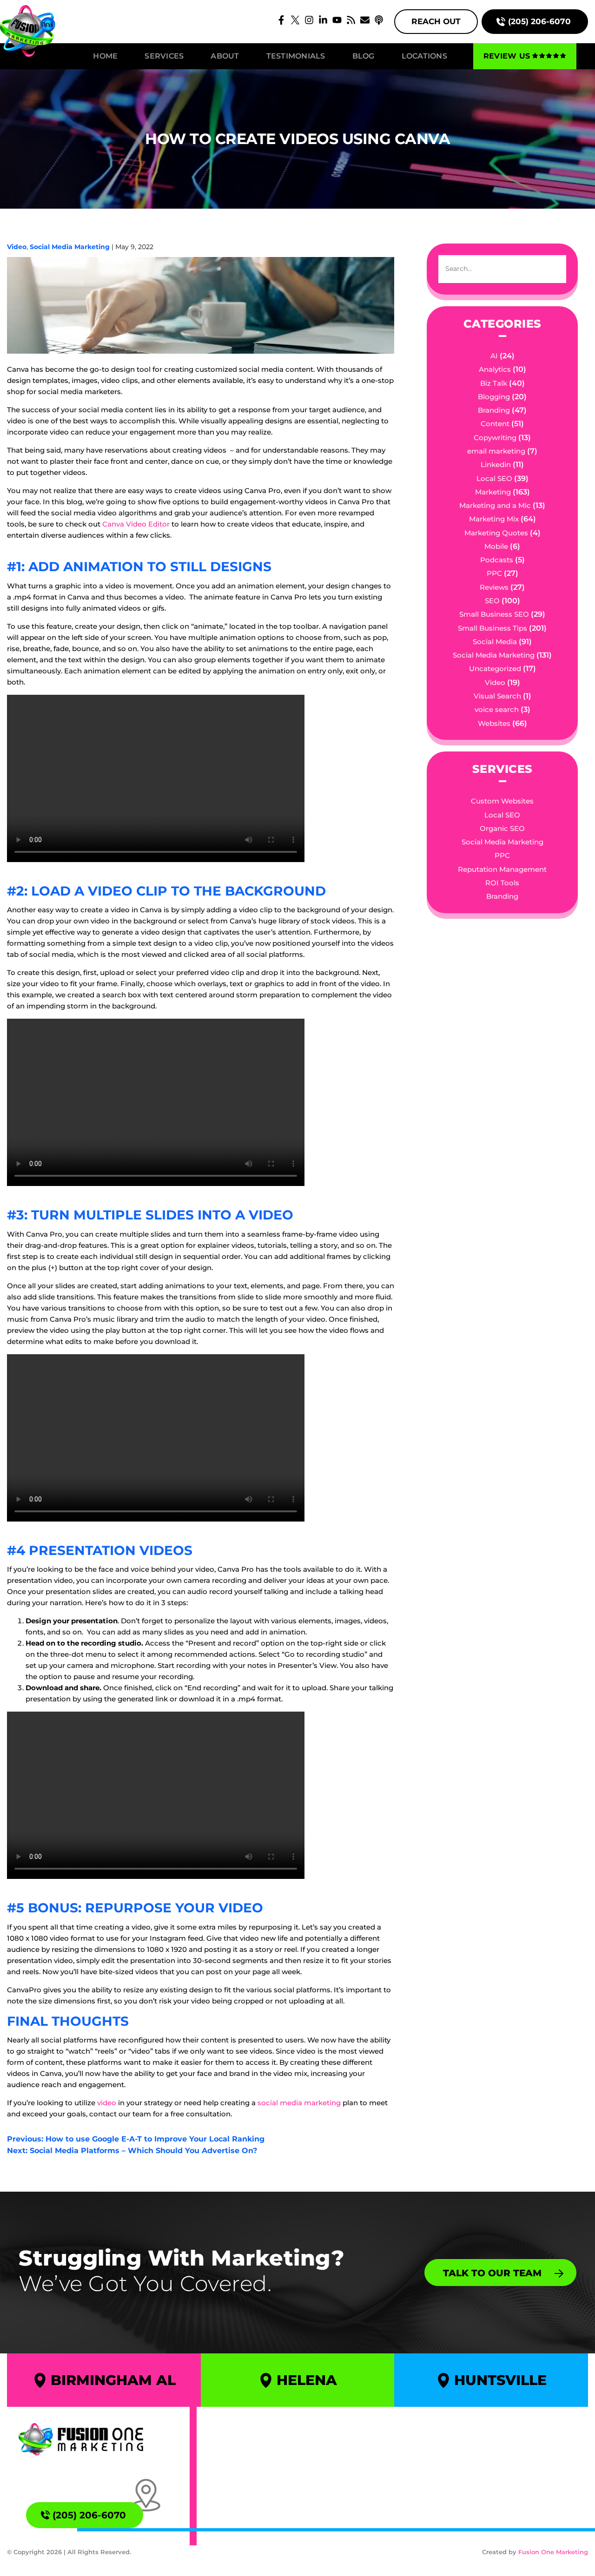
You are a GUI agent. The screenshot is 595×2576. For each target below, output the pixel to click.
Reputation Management (502, 869)
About (225, 56)
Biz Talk (494, 383)
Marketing (493, 492)
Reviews (494, 587)
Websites (494, 723)
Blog (364, 56)
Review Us (507, 56)
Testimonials (296, 56)
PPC (494, 573)
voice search (497, 709)
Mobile (496, 546)
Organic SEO (502, 828)
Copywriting (495, 438)
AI (494, 356)
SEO (492, 601)
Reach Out (436, 21)
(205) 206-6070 (539, 21)
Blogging (494, 397)
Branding (494, 410)
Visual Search (497, 696)
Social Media (495, 642)
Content (495, 424)
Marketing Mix (494, 519)
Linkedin (496, 464)
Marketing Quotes (496, 533)
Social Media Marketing (70, 247)
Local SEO (494, 478)
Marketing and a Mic (495, 505)
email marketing (496, 451)
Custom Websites (502, 801)
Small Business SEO (494, 614)
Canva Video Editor (136, 524)
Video (17, 247)
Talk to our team (492, 2273)
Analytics (495, 369)
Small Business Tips (493, 628)
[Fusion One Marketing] (81, 2439)
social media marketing (298, 2103)
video (107, 2103)
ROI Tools (502, 883)
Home (105, 56)
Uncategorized (495, 669)
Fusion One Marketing (553, 2552)
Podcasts (497, 560)
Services (164, 56)
